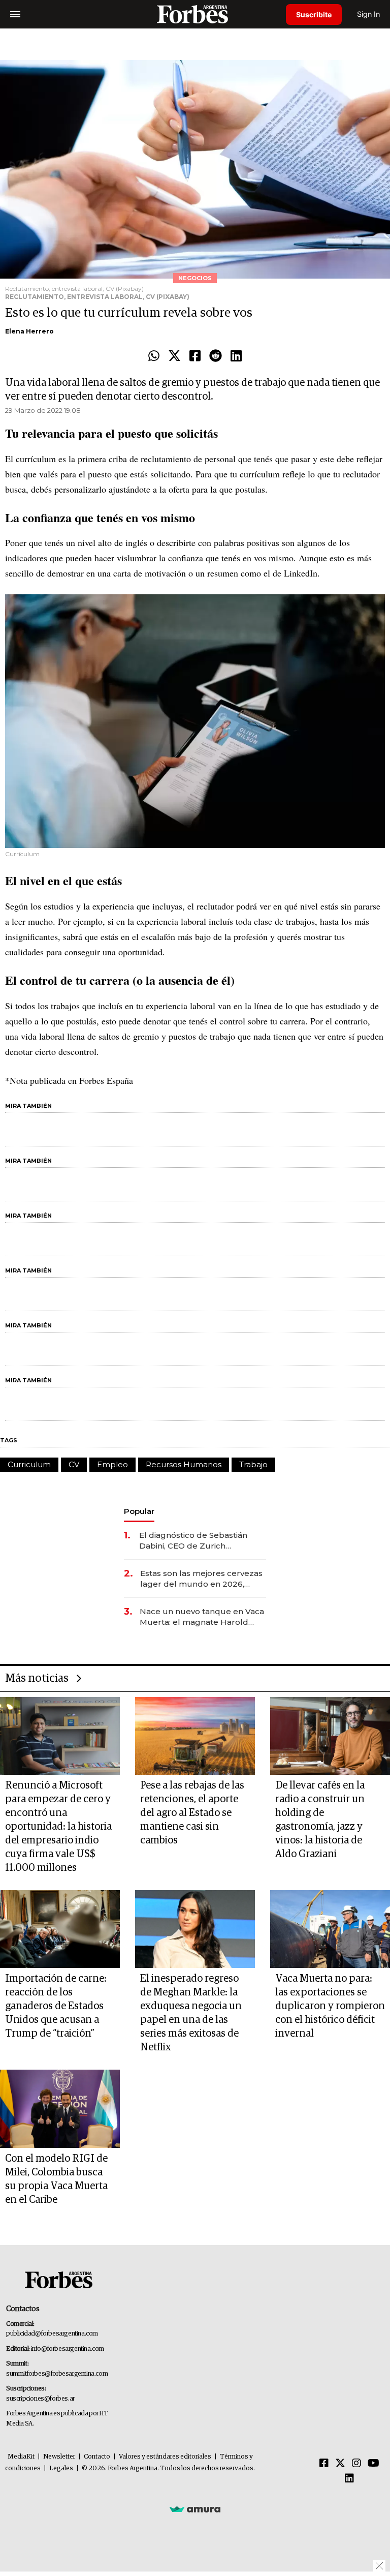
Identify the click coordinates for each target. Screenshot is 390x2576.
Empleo (112, 1464)
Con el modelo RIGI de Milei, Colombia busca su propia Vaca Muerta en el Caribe (56, 2179)
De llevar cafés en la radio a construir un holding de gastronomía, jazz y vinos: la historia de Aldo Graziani (320, 1820)
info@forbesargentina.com (68, 2349)
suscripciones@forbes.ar (40, 2399)
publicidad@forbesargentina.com (52, 2334)
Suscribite (314, 14)
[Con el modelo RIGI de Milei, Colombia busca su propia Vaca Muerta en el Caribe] (60, 2109)
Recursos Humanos (184, 1464)
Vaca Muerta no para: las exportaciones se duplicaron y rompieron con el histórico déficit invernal (330, 2006)
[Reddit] (216, 356)
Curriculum (29, 1464)
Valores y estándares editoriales (165, 2457)
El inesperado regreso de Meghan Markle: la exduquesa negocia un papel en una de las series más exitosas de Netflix (191, 2013)
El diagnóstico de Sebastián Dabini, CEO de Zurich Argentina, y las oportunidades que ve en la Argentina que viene (200, 1541)
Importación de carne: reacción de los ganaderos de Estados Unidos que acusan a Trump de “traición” (56, 2006)
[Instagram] (356, 2464)
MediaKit (21, 2457)
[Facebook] (195, 356)
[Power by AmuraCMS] (195, 2509)
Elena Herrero (29, 331)
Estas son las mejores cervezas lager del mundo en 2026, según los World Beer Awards (201, 1579)
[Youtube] (373, 2464)
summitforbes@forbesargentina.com (57, 2374)
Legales (61, 2468)
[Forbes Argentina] (195, 14)
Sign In (368, 14)
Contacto (97, 2457)
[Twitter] (174, 356)
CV (74, 1464)
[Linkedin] (236, 356)
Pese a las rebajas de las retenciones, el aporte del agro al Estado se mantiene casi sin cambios (192, 1813)
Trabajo (253, 1464)
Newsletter (59, 2457)
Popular (139, 1511)
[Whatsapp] (154, 356)
